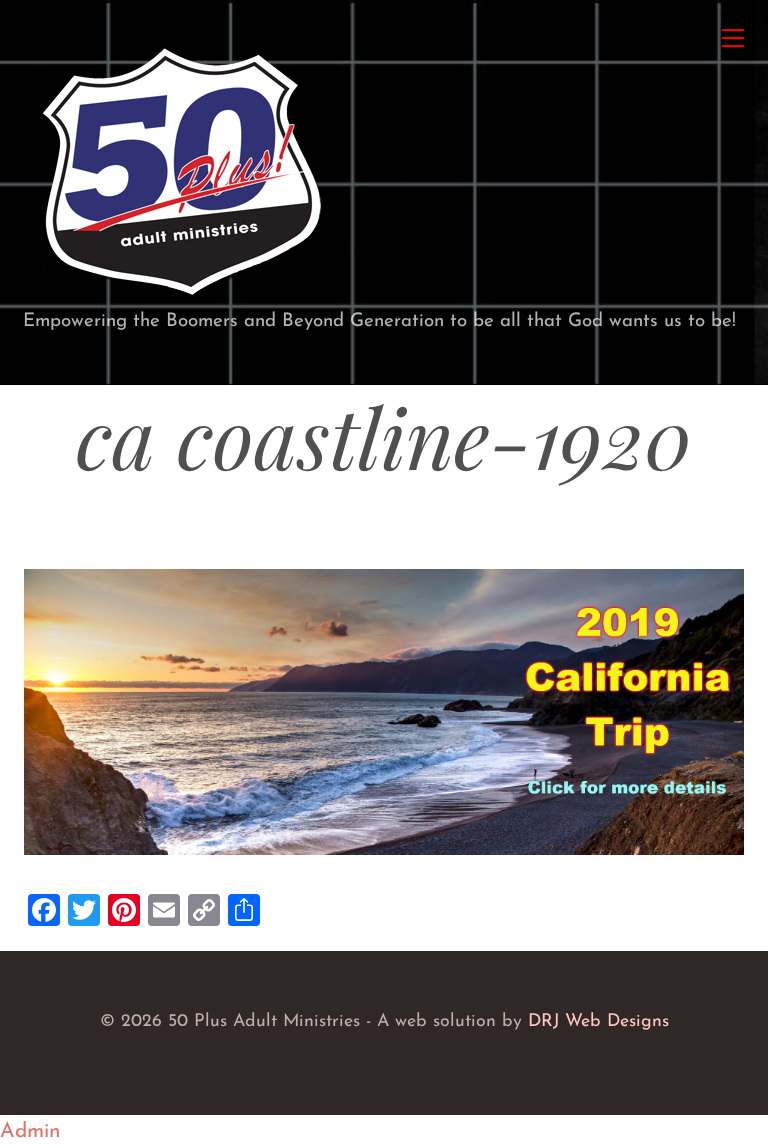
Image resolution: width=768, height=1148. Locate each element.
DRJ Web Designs (598, 1021)
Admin (30, 1131)
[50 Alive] (180, 298)
